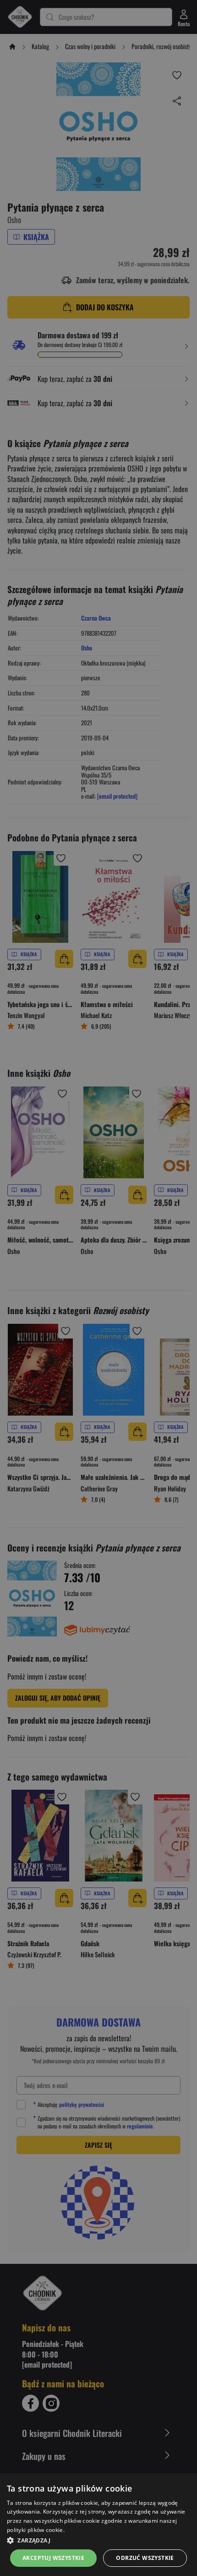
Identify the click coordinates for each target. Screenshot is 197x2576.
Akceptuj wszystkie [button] (53, 2558)
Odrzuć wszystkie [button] (145, 2558)
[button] (98, 2540)
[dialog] (98, 2525)
